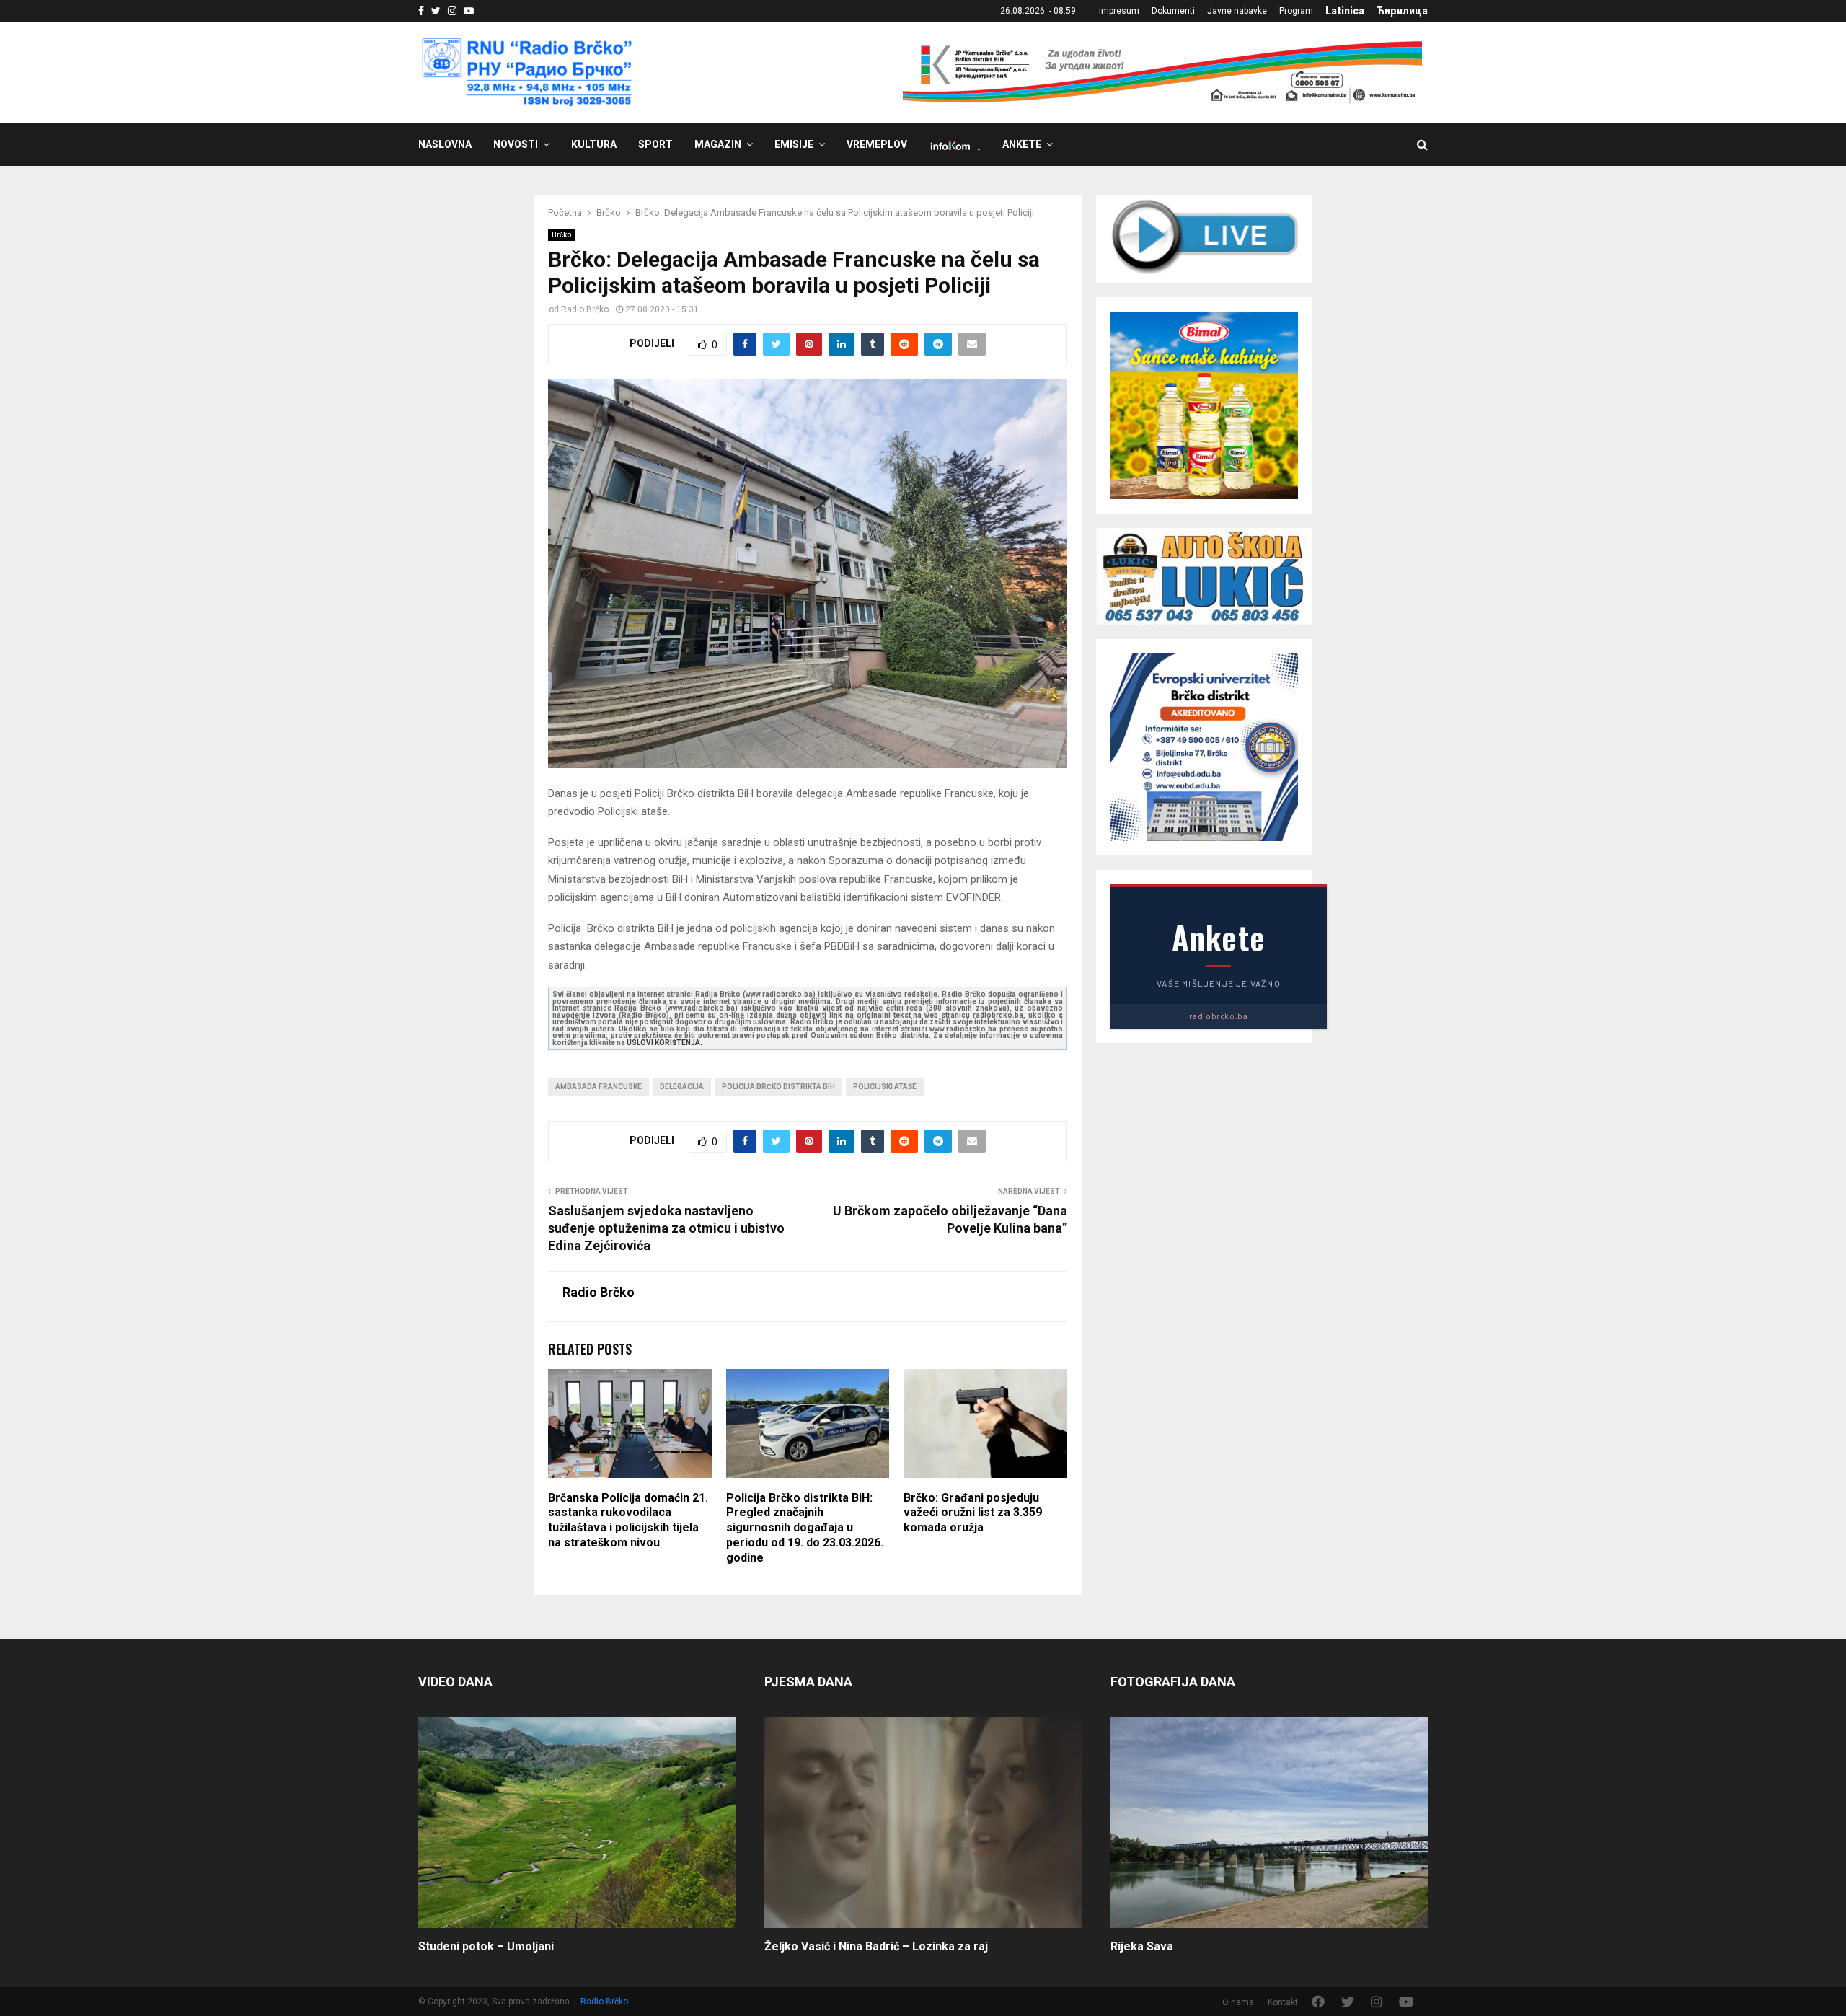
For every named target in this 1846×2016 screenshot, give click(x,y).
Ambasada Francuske (599, 1087)
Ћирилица (1402, 11)
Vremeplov (877, 144)
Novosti (516, 144)
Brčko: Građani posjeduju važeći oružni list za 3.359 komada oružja (973, 1513)
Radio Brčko (585, 309)
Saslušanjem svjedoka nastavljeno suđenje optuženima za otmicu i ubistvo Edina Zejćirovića (666, 1228)
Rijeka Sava (1142, 1946)
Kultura (594, 144)
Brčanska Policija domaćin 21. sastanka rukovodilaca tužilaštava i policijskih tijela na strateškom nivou (628, 1520)
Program (1296, 11)
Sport (655, 144)
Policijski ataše (885, 1087)
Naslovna (445, 144)
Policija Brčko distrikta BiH (778, 1087)
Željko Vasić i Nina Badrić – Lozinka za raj (876, 1946)
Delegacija (682, 1087)
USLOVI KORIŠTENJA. (664, 1043)
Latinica (1345, 11)
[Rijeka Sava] (1269, 1822)
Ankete (1022, 144)
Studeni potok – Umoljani (486, 1946)
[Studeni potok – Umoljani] (577, 1822)
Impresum (1119, 11)
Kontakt (1283, 2002)
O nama (1238, 2002)
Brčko (561, 235)
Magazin (718, 144)
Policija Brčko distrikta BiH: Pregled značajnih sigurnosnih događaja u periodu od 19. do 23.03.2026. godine (805, 1528)
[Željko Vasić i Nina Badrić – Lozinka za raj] (923, 1822)
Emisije (794, 144)
